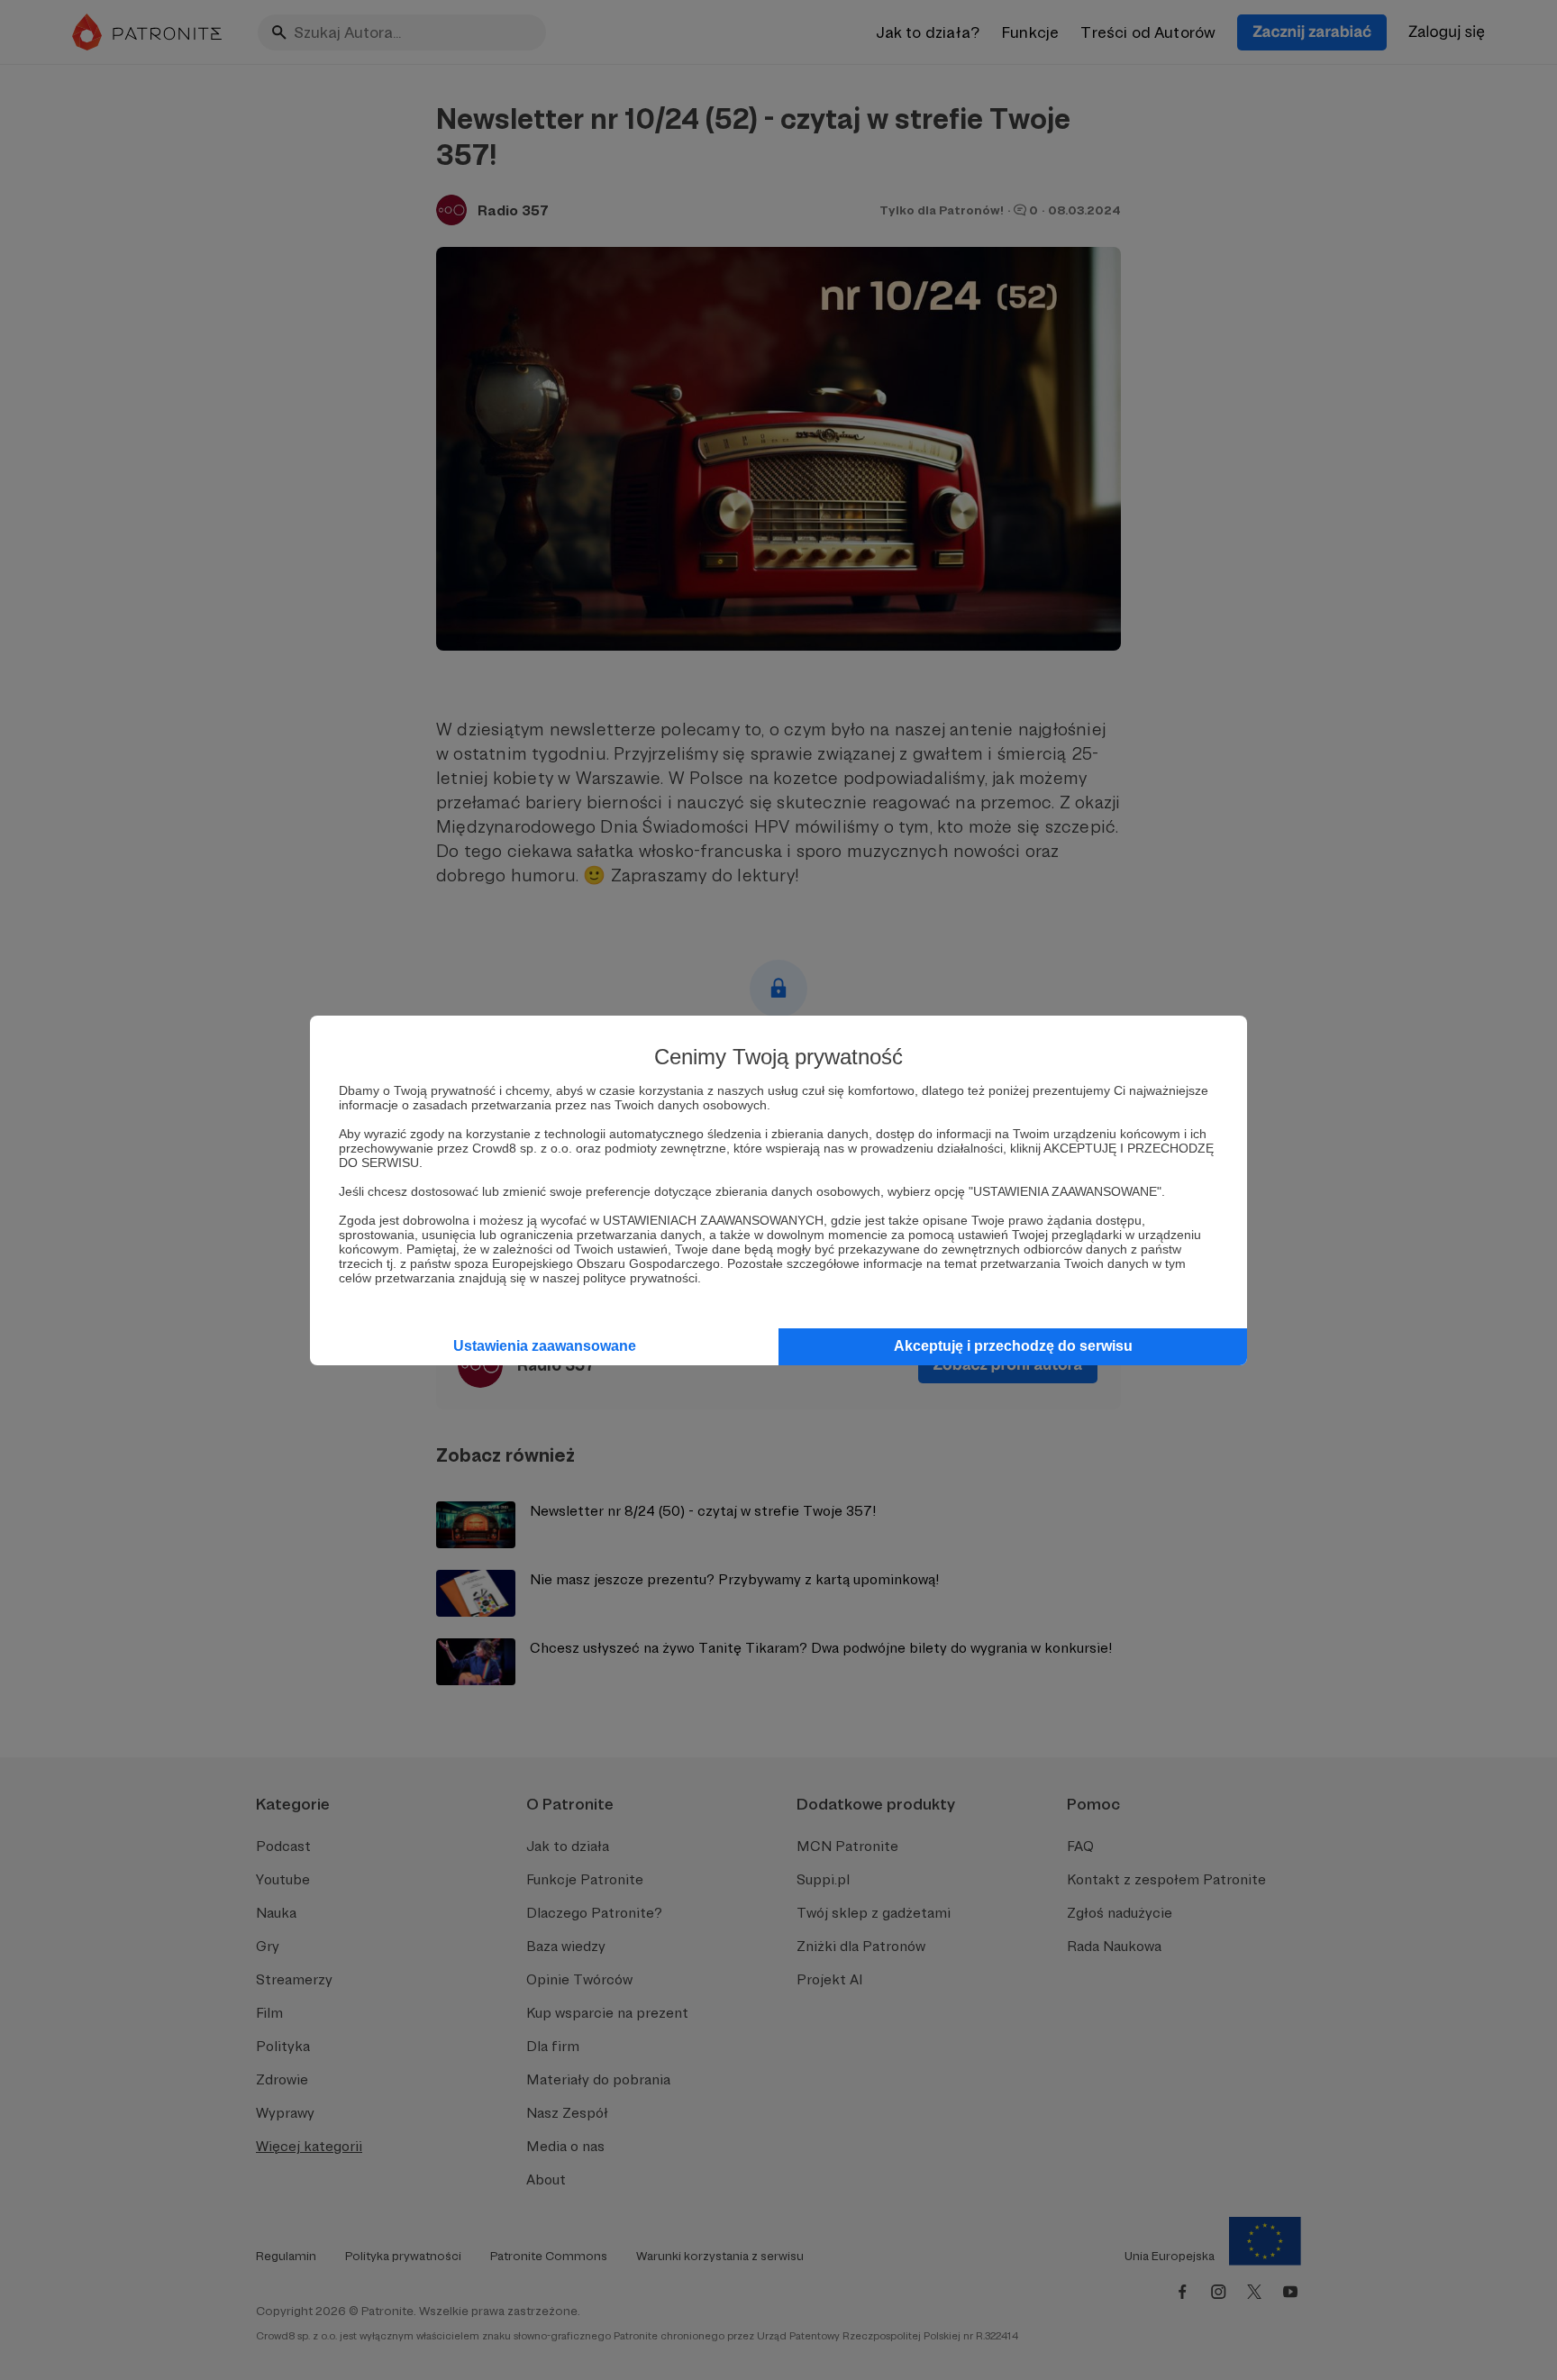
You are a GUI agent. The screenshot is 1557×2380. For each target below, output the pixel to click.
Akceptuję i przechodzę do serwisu (1013, 1346)
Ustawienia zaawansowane (545, 1346)
